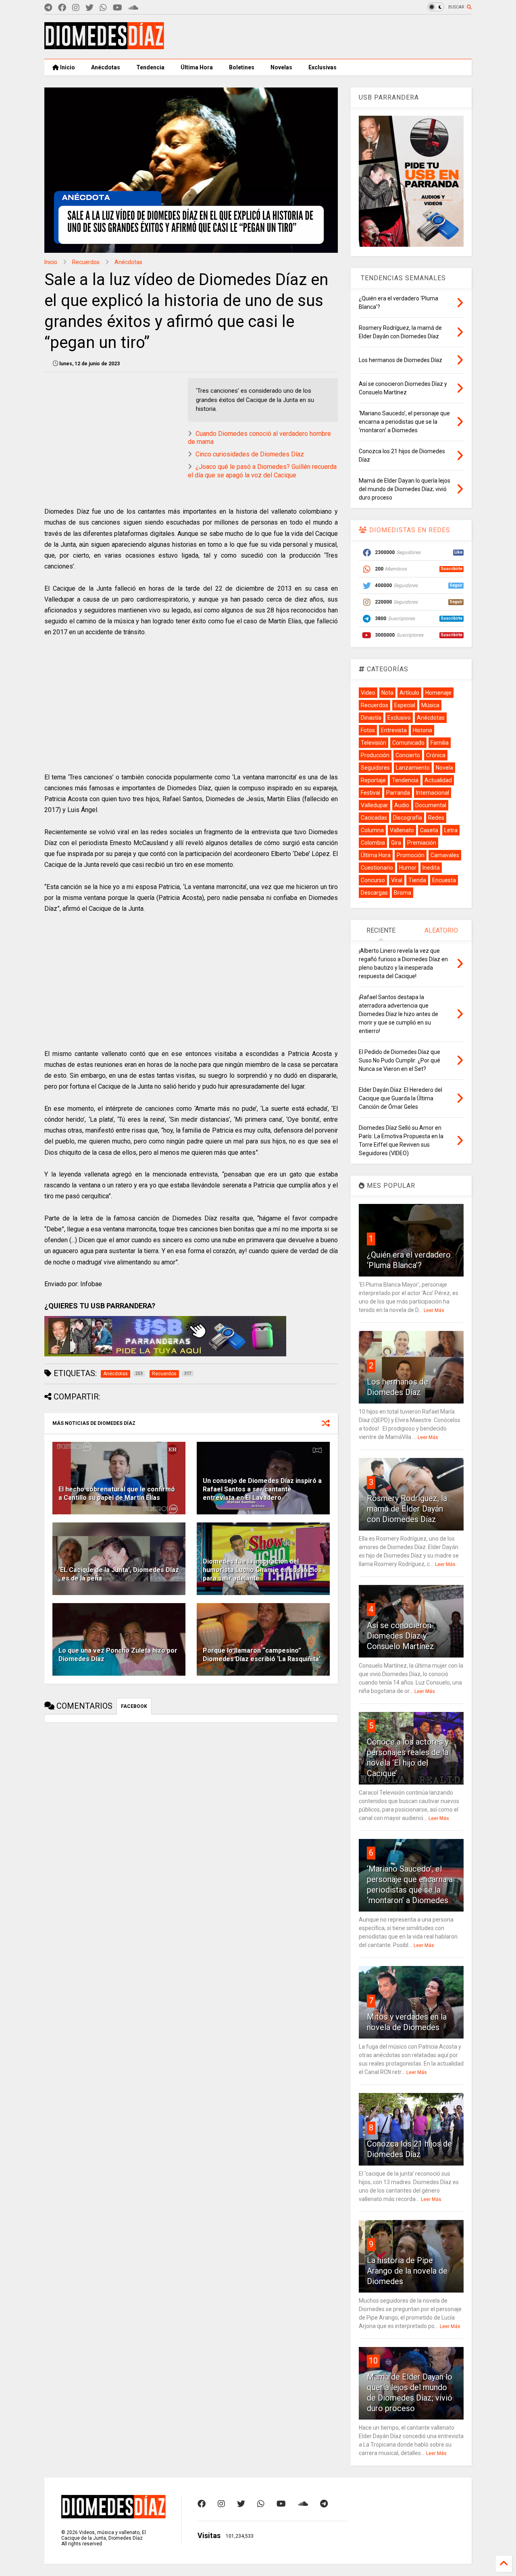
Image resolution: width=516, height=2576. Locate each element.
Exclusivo (399, 718)
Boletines (242, 67)
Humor (408, 868)
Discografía (408, 818)
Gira (396, 843)
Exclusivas (322, 67)
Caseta (429, 830)
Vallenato (402, 830)
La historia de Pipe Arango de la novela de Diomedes (407, 2271)
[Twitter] (89, 8)
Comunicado (408, 743)
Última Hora (197, 67)
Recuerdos (86, 262)
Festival (370, 793)
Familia (440, 743)
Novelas (281, 67)
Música (430, 705)
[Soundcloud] (133, 8)
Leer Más (434, 1310)
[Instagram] (76, 8)
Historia (422, 730)
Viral (397, 880)
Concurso (373, 880)
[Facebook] (62, 8)
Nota (387, 693)
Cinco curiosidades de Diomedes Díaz (250, 454)
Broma (403, 893)
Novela (444, 768)
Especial (405, 705)
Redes (436, 818)
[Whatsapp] (103, 8)
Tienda (417, 880)
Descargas (374, 893)
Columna (372, 830)
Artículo (409, 693)
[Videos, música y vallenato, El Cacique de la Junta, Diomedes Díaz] (104, 46)
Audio (402, 805)
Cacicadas (374, 818)
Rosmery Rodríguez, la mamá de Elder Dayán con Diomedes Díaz (407, 1509)
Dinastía (371, 718)
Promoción (411, 855)
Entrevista (394, 730)
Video (368, 693)
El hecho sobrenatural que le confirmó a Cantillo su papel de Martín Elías (117, 1493)
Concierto (408, 755)
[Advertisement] (325, 37)
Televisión (373, 743)
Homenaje (438, 693)
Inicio (67, 67)
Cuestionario (377, 868)
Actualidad (438, 780)
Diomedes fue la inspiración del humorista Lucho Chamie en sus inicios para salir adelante (262, 1570)
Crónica (436, 755)
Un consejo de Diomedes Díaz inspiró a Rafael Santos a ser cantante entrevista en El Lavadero (262, 1489)
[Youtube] (118, 8)
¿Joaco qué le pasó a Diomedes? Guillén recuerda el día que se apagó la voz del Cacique (262, 471)
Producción (375, 755)
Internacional (433, 793)
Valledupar (375, 805)
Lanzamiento (413, 768)
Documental (431, 805)
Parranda (398, 793)
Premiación (422, 843)
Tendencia (150, 67)
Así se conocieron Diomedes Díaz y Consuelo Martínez (401, 1636)
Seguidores (375, 768)
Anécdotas (106, 67)
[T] (48, 8)
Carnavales (445, 855)
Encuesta (444, 880)
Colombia (373, 843)
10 (373, 2361)
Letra (451, 830)
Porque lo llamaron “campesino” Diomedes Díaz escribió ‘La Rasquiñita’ (262, 1655)
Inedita (431, 868)
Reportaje (373, 780)
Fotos (368, 730)
